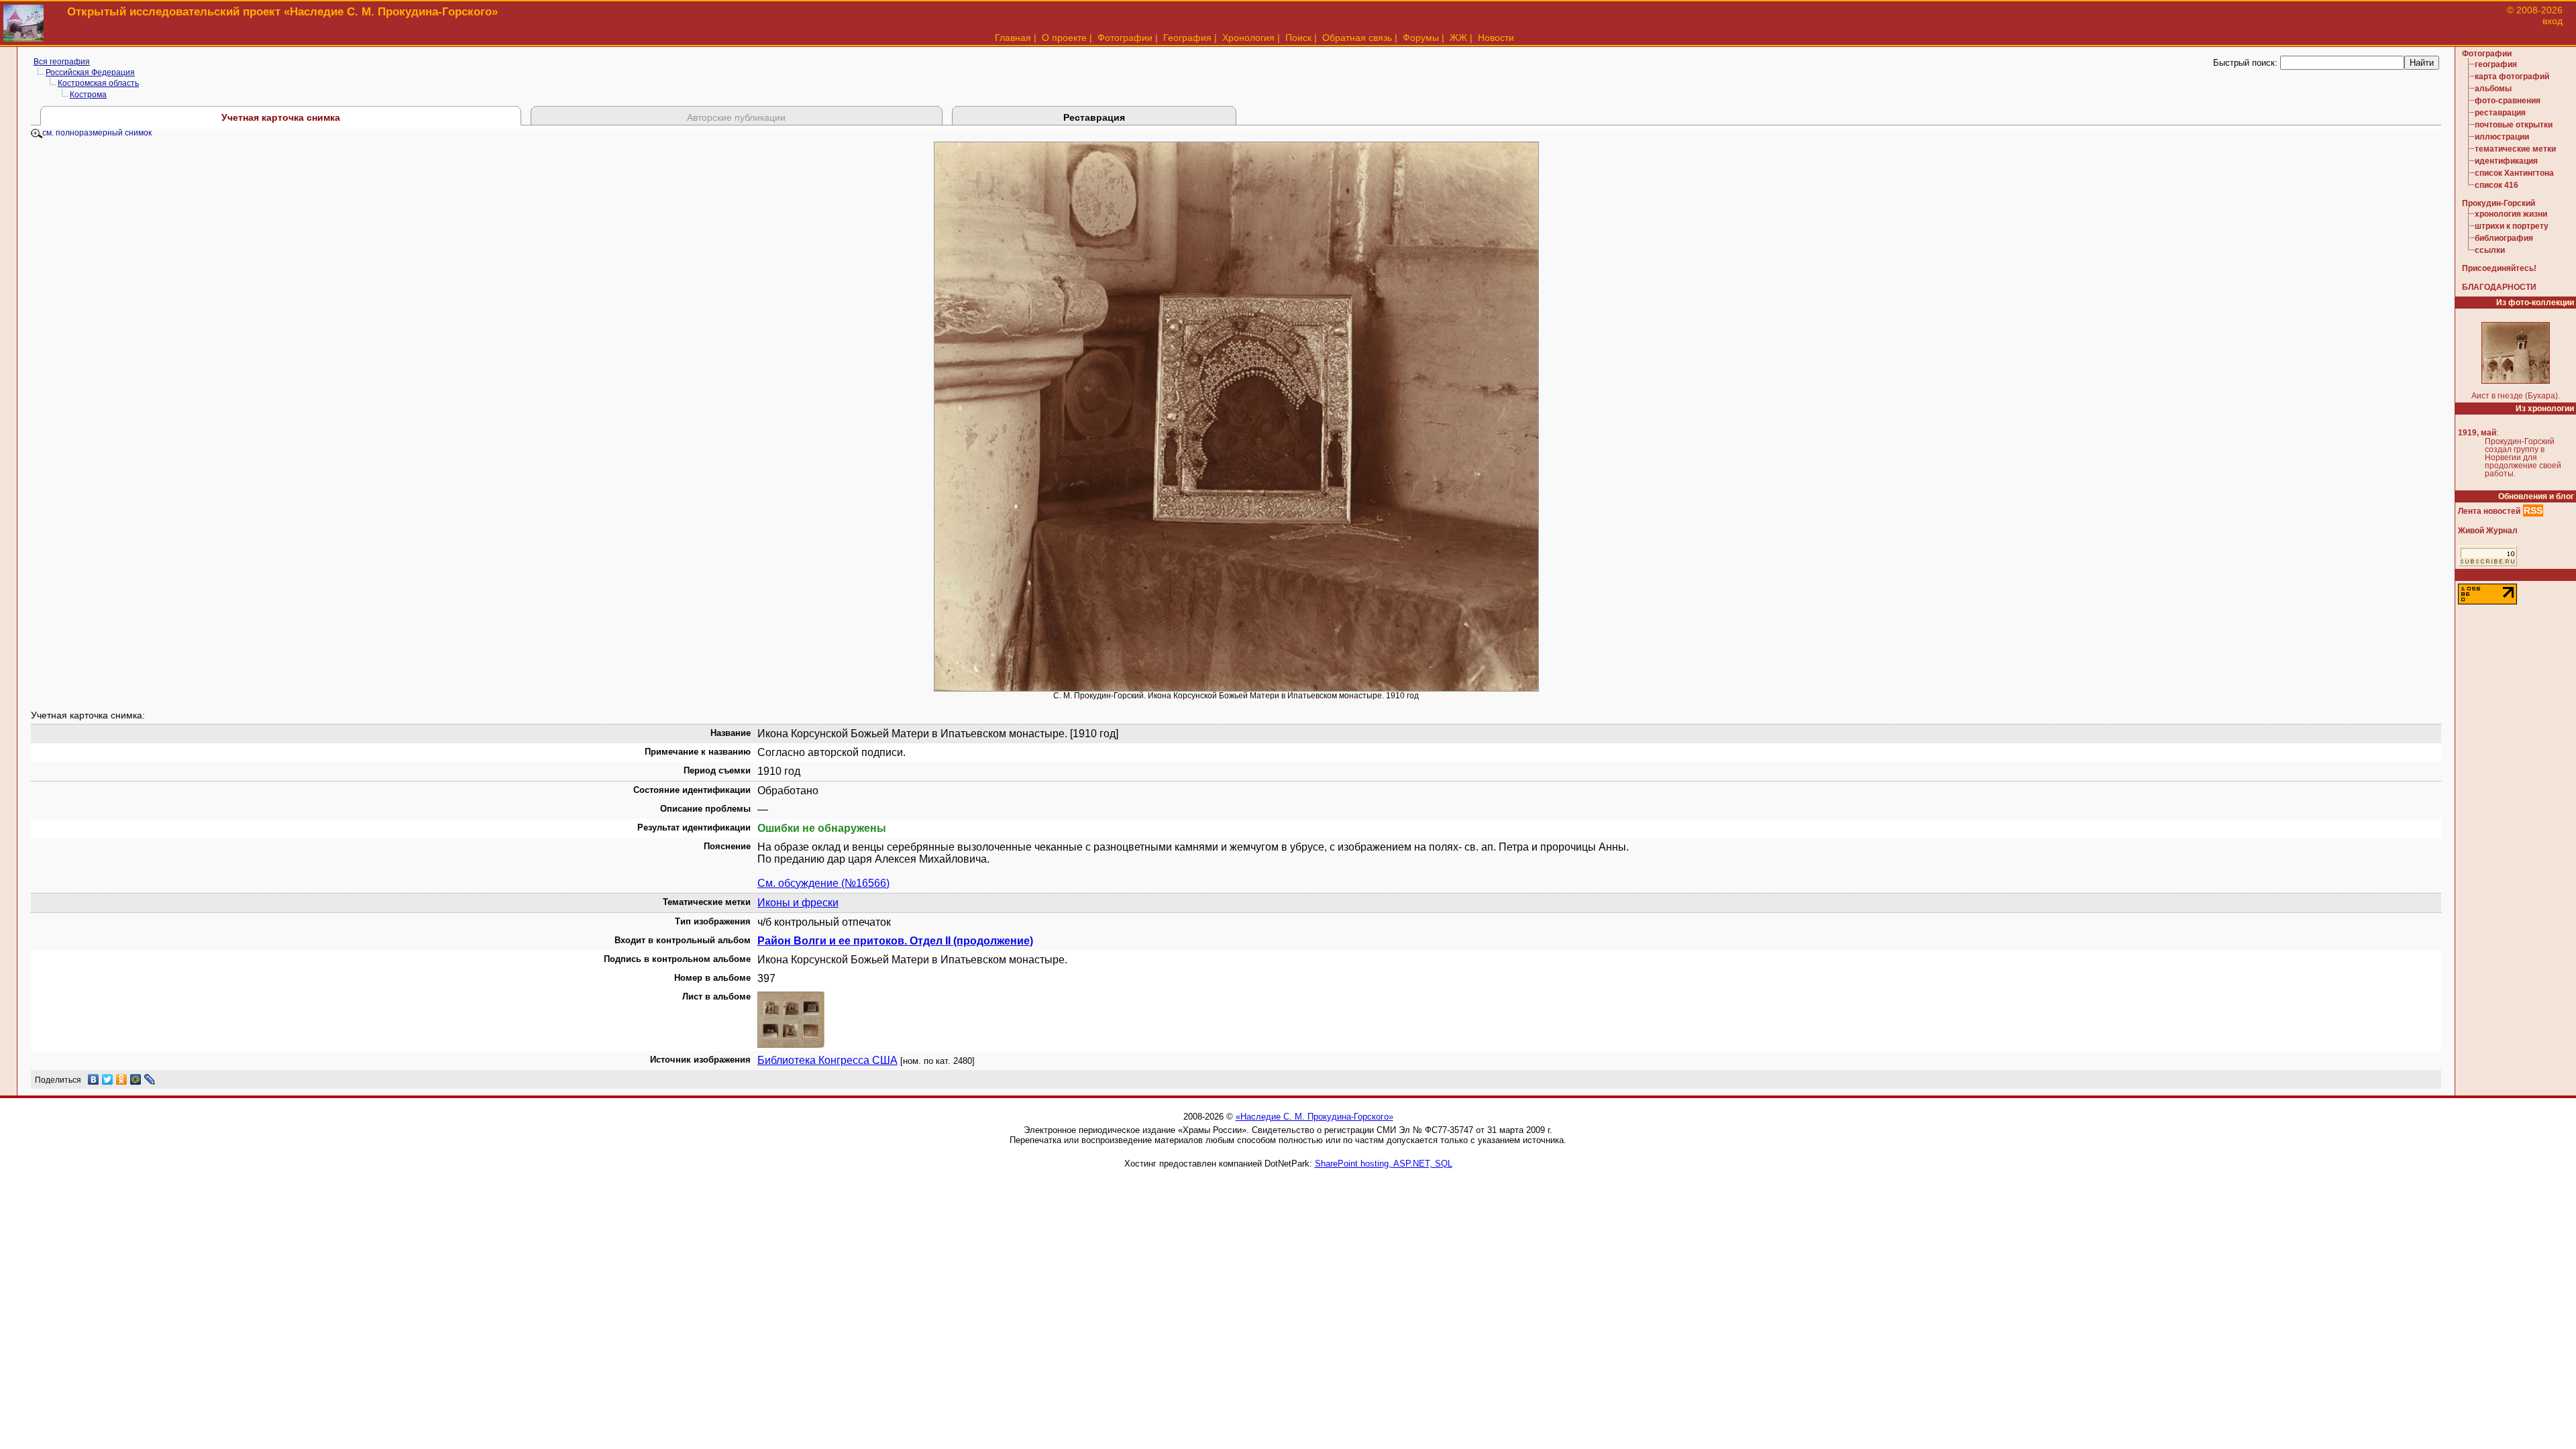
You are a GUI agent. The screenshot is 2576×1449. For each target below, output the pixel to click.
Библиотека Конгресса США (827, 1060)
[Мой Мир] (136, 1079)
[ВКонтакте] (94, 1079)
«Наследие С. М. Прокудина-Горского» (1314, 1117)
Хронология (1248, 38)
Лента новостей (2489, 511)
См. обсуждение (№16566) (823, 883)
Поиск (1298, 38)
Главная (1013, 38)
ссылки (2490, 250)
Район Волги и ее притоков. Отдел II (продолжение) (895, 941)
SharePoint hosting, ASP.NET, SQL (1384, 1164)
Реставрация (1094, 117)
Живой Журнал (2488, 531)
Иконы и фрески (798, 903)
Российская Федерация (90, 72)
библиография (2504, 238)
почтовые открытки (2514, 125)
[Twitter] (108, 1079)
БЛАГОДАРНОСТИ (2499, 287)
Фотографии (1125, 38)
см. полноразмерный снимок (97, 133)
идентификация (2506, 161)
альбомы (2493, 89)
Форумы (1421, 38)
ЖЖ (1458, 38)
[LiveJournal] (150, 1079)
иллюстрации (2502, 137)
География (1187, 38)
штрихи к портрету (2512, 226)
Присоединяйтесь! (2499, 268)
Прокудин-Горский (2499, 203)
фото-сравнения (2508, 101)
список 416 (2497, 185)
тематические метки (2515, 149)
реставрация (2500, 113)
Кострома (88, 95)
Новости (1496, 38)
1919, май (2477, 433)
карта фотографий (2512, 76)
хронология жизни (2511, 214)
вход (2553, 21)
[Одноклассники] (122, 1079)
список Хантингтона (2514, 173)
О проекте (1064, 38)
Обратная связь (1357, 38)
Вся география (62, 62)
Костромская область (98, 83)
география (2496, 64)
